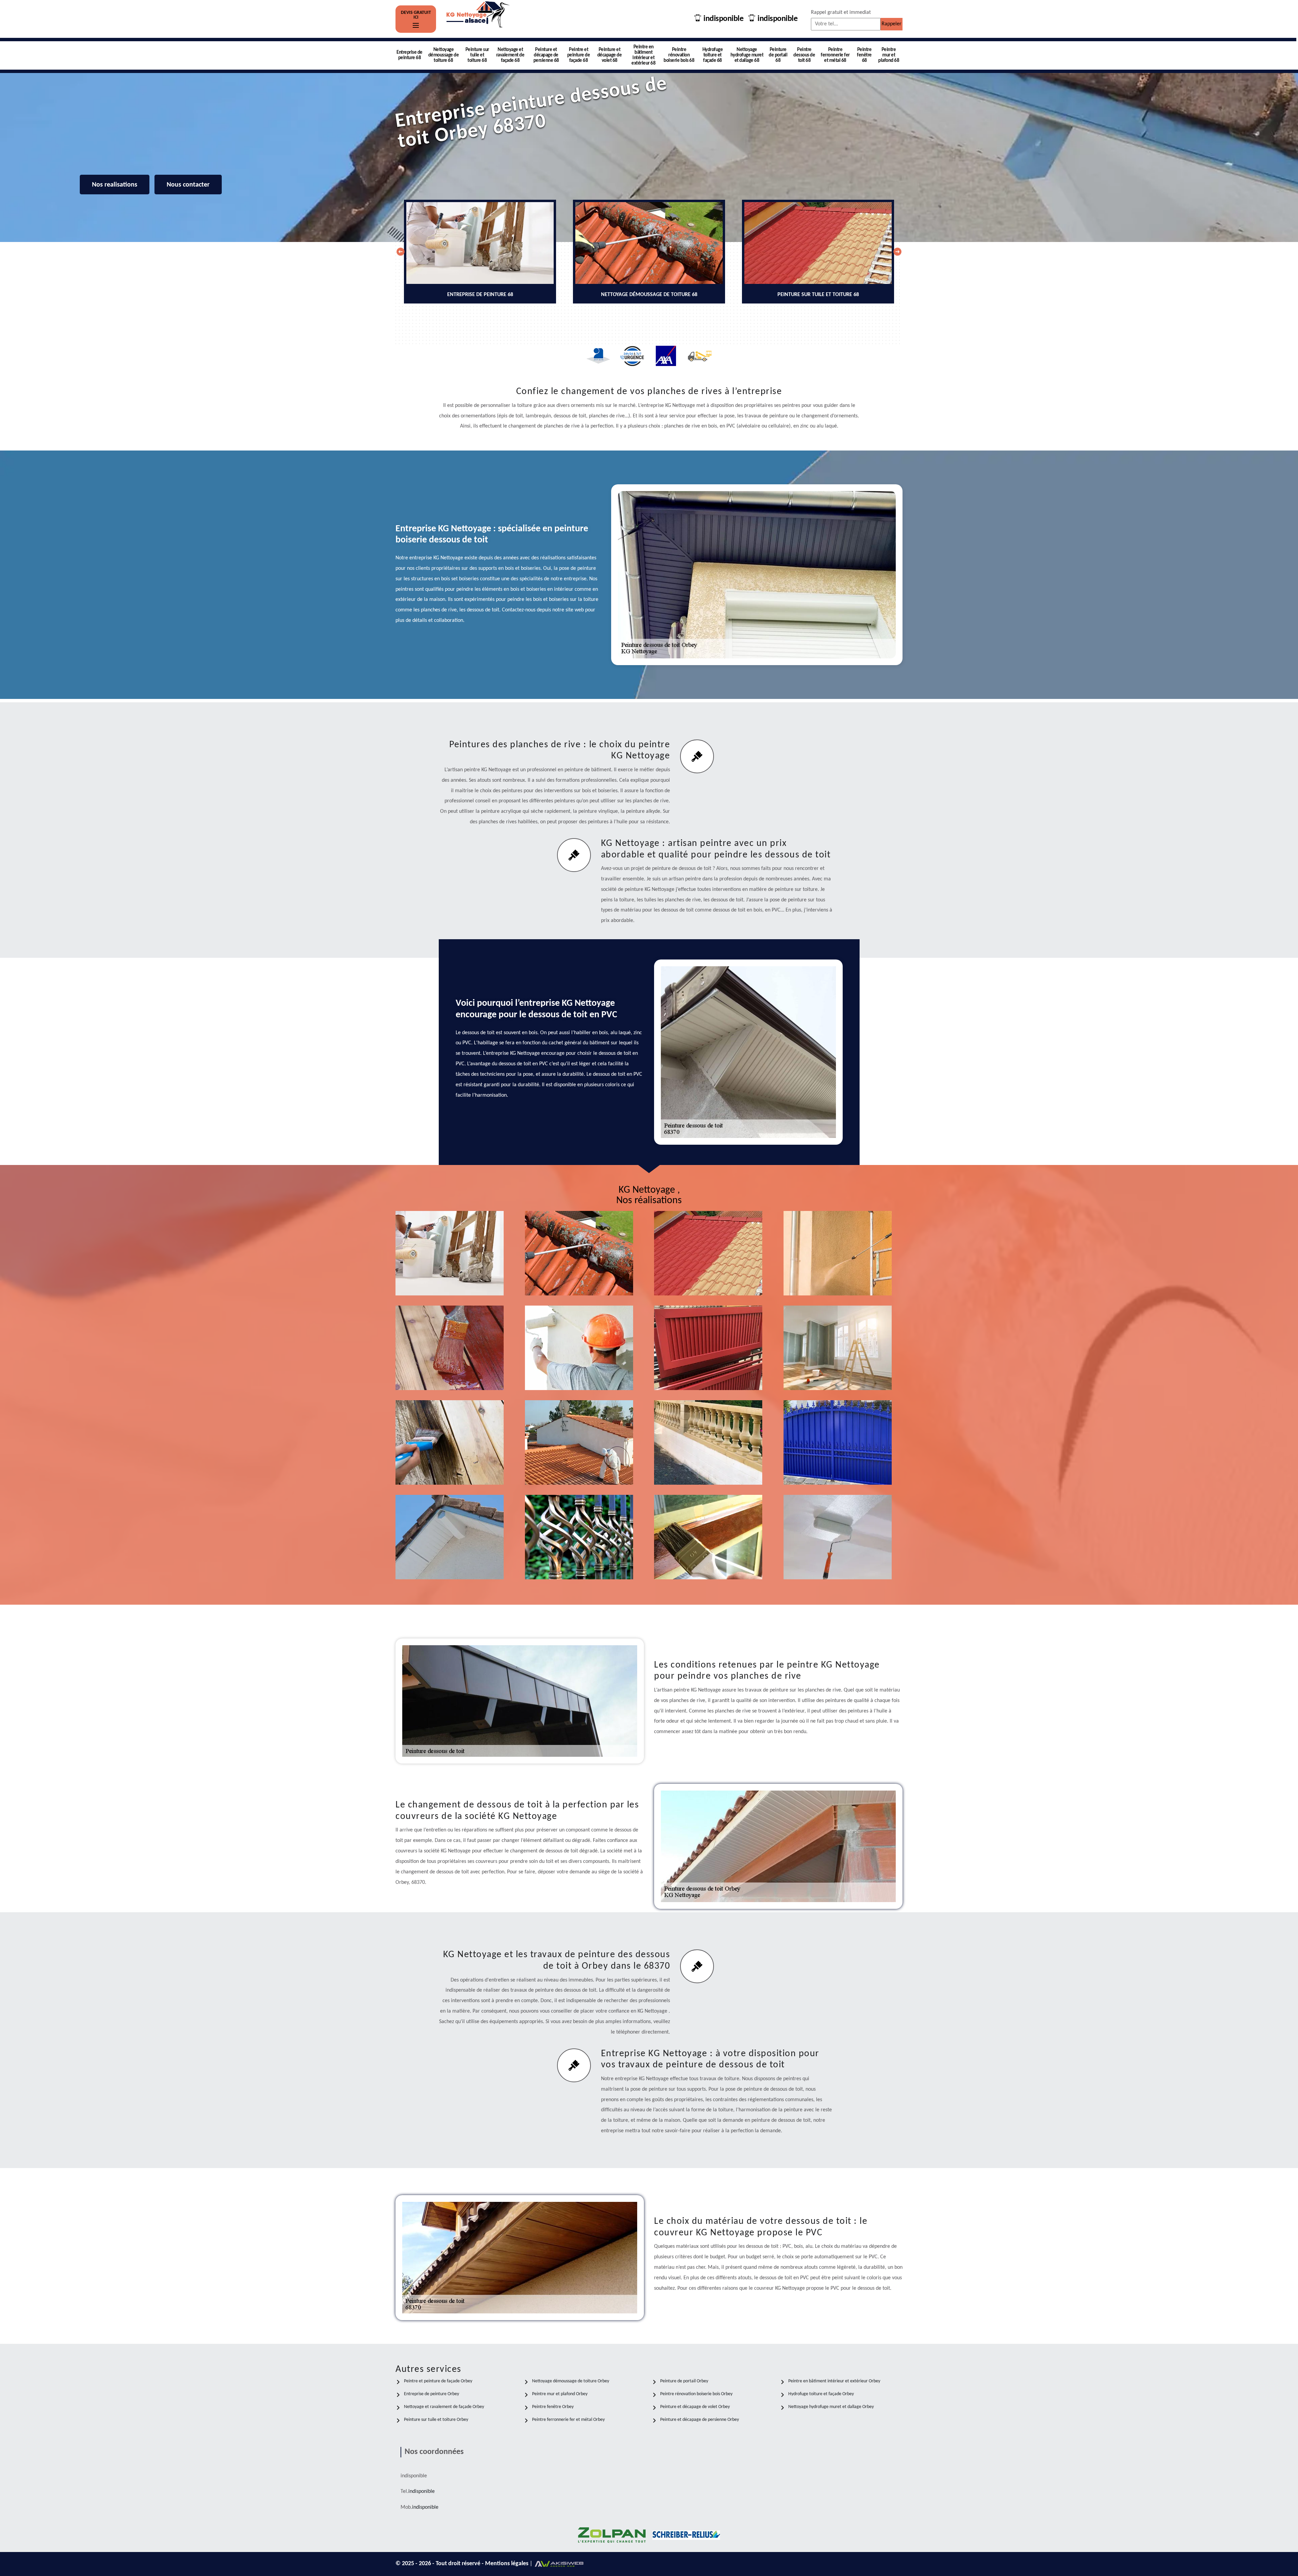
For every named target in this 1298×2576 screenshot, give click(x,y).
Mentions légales (507, 2564)
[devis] (416, 26)
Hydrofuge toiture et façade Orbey (821, 2394)
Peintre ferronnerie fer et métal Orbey (568, 2420)
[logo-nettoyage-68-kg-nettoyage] (478, 19)
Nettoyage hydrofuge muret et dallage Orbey (831, 2407)
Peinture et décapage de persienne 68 (546, 55)
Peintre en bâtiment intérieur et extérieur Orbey (834, 2381)
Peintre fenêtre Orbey (553, 2407)
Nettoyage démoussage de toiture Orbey (571, 2381)
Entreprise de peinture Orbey (431, 2394)
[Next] (897, 252)
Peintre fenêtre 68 (864, 55)
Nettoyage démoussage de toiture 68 (444, 55)
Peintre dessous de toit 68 (804, 55)
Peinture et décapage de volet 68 (610, 55)
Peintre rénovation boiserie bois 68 (679, 55)
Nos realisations (115, 185)
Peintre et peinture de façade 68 (579, 55)
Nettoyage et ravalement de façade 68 (510, 55)
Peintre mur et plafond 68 (889, 55)
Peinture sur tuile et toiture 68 (477, 55)
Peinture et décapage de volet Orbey (695, 2407)
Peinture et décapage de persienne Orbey (700, 2420)
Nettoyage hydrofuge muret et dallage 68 (747, 55)
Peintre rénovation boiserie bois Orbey (696, 2394)
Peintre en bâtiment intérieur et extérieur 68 (643, 55)
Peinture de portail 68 (778, 55)
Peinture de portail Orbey (684, 2381)
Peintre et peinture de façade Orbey (438, 2381)
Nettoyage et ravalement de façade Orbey (444, 2407)
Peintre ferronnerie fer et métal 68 (835, 55)
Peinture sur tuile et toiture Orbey (436, 2420)
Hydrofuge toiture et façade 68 (713, 55)
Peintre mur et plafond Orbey (560, 2394)
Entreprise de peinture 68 (410, 55)
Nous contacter (188, 185)
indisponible (723, 19)
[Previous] (401, 252)
